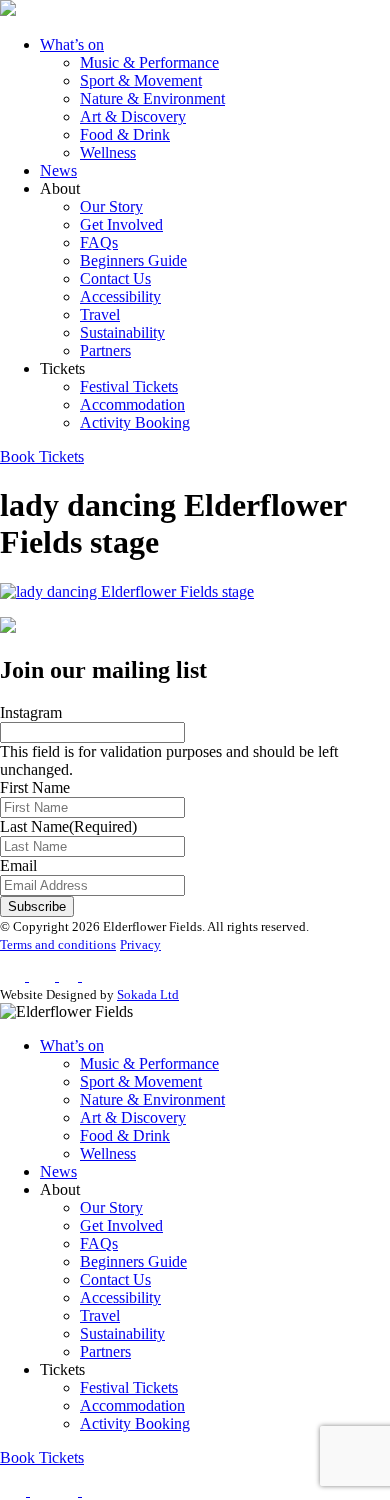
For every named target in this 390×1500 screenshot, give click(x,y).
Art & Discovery (133, 116)
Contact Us (115, 278)
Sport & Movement (141, 80)
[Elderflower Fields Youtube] (100, 1490)
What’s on (72, 44)
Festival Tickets (129, 386)
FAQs (99, 242)
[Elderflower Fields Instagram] (42, 1490)
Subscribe (37, 906)
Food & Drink (125, 134)
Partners (105, 350)
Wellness (108, 152)
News (58, 170)
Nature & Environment (152, 98)
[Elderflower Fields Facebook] (15, 1490)
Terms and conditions (58, 944)
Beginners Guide (133, 260)
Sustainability (122, 332)
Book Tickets (42, 456)
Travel (100, 314)
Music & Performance (149, 62)
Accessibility (120, 296)
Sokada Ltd (148, 994)
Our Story (111, 206)
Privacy (140, 944)
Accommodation (132, 404)
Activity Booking (135, 422)
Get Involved (121, 224)
